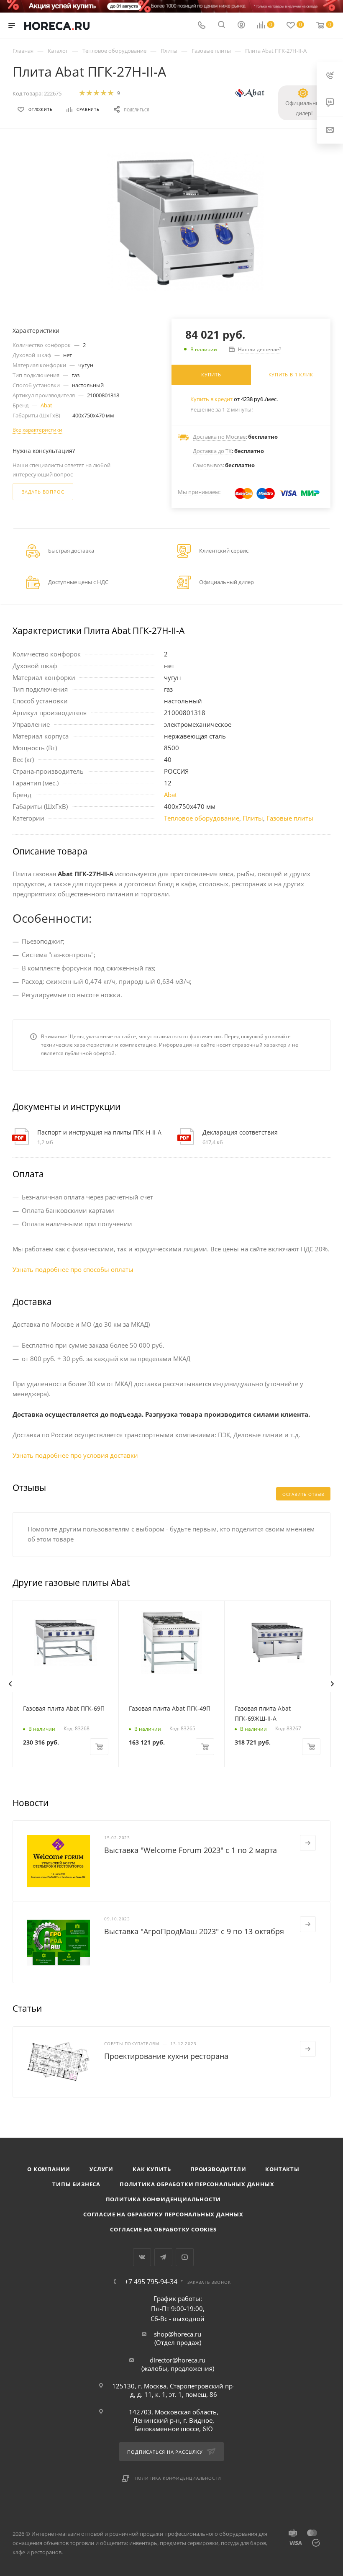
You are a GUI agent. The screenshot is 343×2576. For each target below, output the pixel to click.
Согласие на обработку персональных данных (163, 2214)
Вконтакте (142, 2257)
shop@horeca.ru (178, 2334)
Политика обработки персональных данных (197, 2184)
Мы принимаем (198, 492)
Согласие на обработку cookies (163, 2229)
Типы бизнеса (76, 2184)
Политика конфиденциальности (164, 2199)
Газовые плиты (290, 818)
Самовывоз (208, 465)
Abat (46, 405)
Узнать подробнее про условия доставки (75, 1455)
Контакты (282, 2169)
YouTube (185, 2257)
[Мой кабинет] (241, 26)
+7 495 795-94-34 (151, 2282)
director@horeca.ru (178, 2360)
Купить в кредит (211, 399)
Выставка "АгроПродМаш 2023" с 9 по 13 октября (194, 1931)
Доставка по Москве (219, 437)
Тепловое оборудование (202, 818)
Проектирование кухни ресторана (166, 2056)
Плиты (253, 818)
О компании (49, 2169)
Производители (218, 2169)
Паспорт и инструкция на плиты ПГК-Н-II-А (99, 1132)
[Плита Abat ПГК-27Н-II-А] (186, 222)
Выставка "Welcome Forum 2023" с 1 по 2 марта (191, 1850)
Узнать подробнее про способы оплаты (73, 1269)
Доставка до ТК (212, 451)
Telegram (163, 2257)
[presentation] (10, 1684)
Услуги (101, 2169)
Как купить (152, 2169)
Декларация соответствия (240, 1132)
